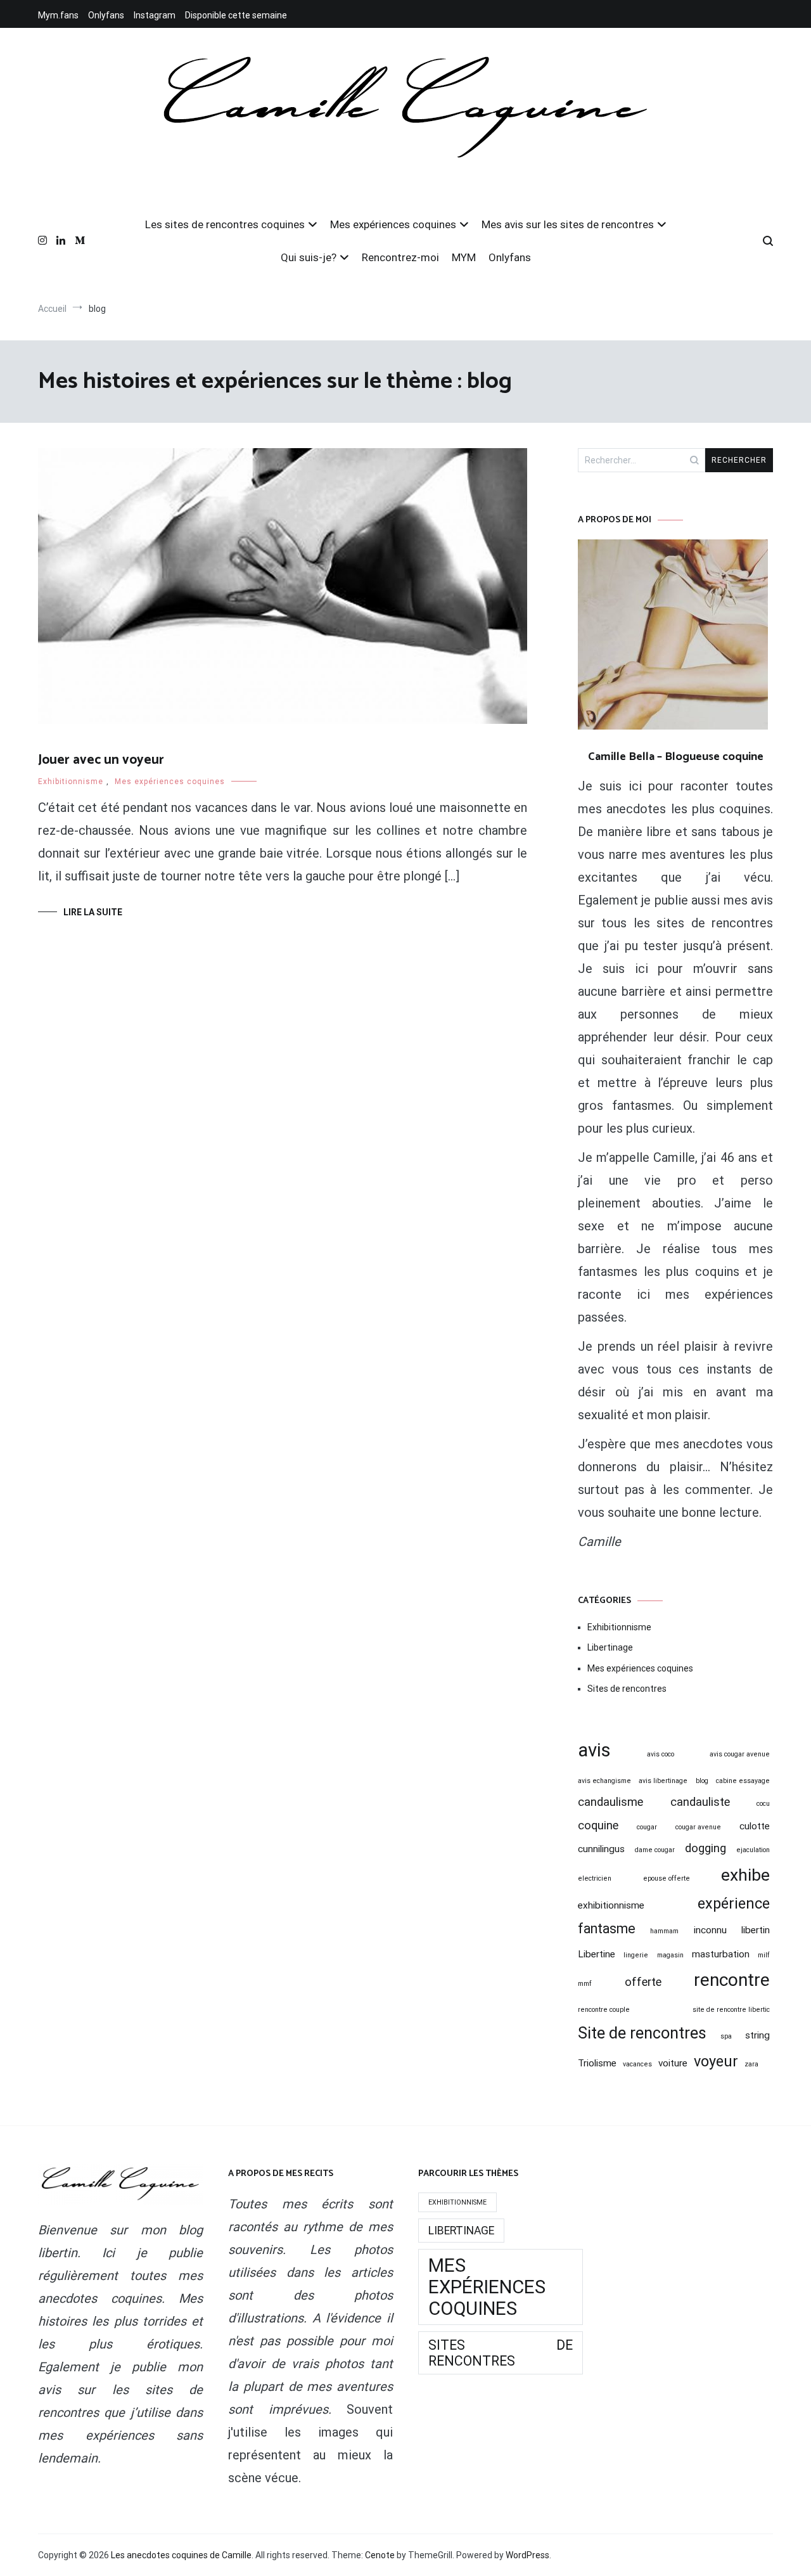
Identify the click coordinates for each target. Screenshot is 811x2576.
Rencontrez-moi (400, 257)
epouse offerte (667, 1878)
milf (764, 1955)
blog (702, 1781)
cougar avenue (698, 1827)
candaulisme (610, 1802)
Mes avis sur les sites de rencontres (568, 224)
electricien (595, 1878)
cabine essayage (743, 1781)
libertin (756, 1930)
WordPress (527, 2555)
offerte (643, 1982)
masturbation (721, 1954)
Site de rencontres (642, 2033)
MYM (464, 257)
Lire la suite (93, 912)
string (757, 2035)
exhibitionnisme (611, 1905)
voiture (673, 2063)
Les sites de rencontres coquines (225, 224)
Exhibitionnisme (71, 782)
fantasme (607, 1929)
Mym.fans (58, 15)
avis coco (661, 1754)
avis (594, 1750)
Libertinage (610, 1647)
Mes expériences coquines (393, 224)
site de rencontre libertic (731, 2010)
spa (726, 2036)
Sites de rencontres (627, 1689)
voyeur (716, 2061)
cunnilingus (601, 1849)
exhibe (745, 1875)
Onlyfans (106, 15)
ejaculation (753, 1850)
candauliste (700, 1802)
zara (751, 2064)
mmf (585, 1984)
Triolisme (597, 2063)
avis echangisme (604, 1781)
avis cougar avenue (740, 1754)
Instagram (155, 15)
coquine (598, 1826)
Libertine (597, 1954)
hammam (664, 1931)
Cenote (380, 2555)
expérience (734, 1903)
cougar (647, 1827)
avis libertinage (663, 1781)
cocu (763, 1804)
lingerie (636, 1955)
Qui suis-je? (309, 257)
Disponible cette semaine (236, 15)
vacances (637, 2064)
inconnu (710, 1930)
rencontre (732, 1980)
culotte (755, 1826)
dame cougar (655, 1850)
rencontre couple (604, 2010)
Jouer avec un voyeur (101, 760)
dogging (706, 1848)
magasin (670, 1955)
